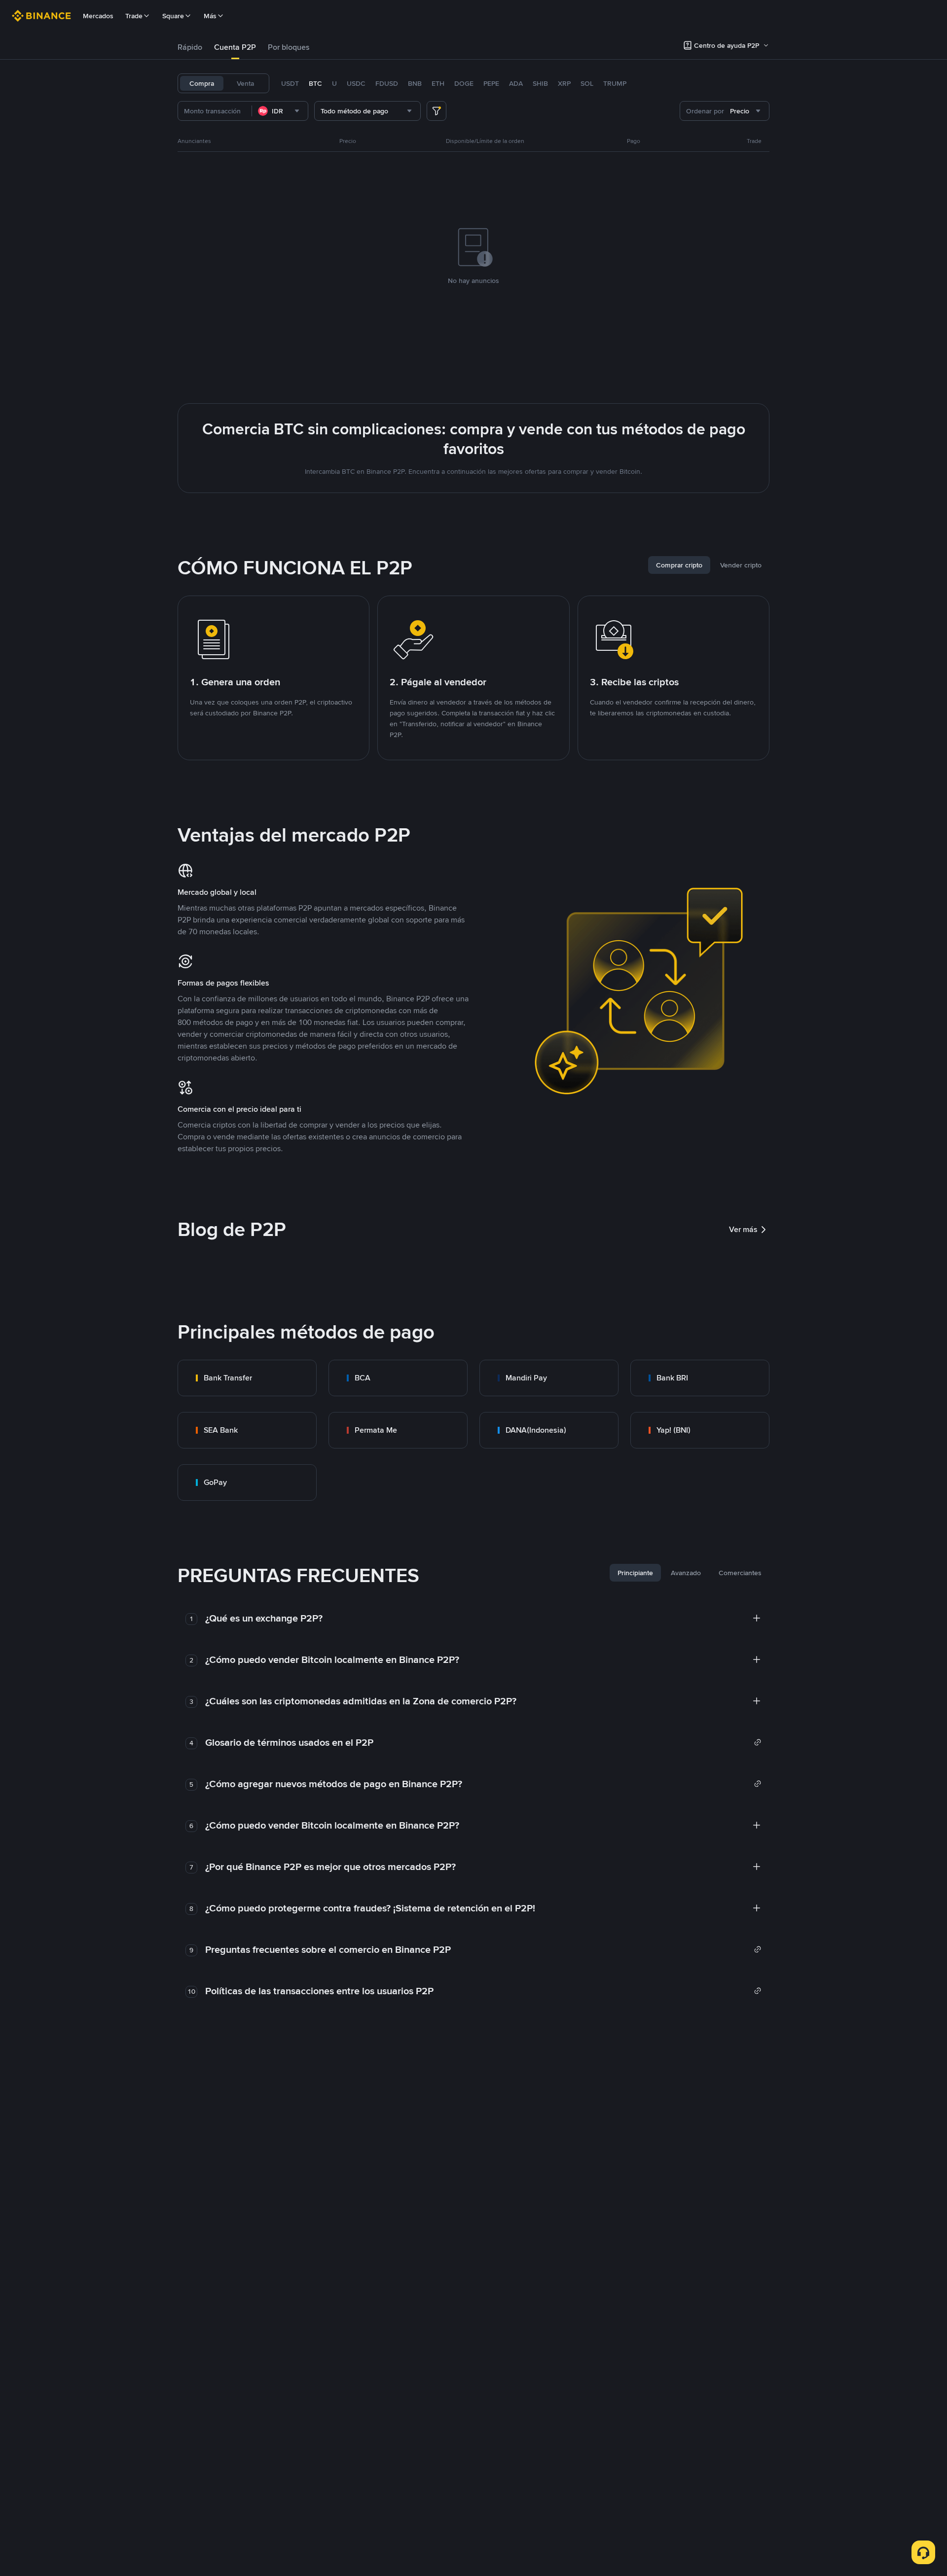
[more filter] (437, 111)
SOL (587, 83)
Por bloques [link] (289, 47)
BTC (315, 83)
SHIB (540, 83)
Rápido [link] (190, 47)
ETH (438, 83)
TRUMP (615, 83)
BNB (415, 83)
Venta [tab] (245, 83)
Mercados (98, 16)
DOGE (464, 83)
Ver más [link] (743, 1229)
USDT (290, 83)
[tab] (190, 47)
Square (173, 16)
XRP (564, 83)
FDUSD (387, 83)
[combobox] (280, 111)
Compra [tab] (202, 83)
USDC (356, 83)
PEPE (491, 83)
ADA (516, 83)
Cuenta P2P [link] (235, 47)
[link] (247, 1378)
